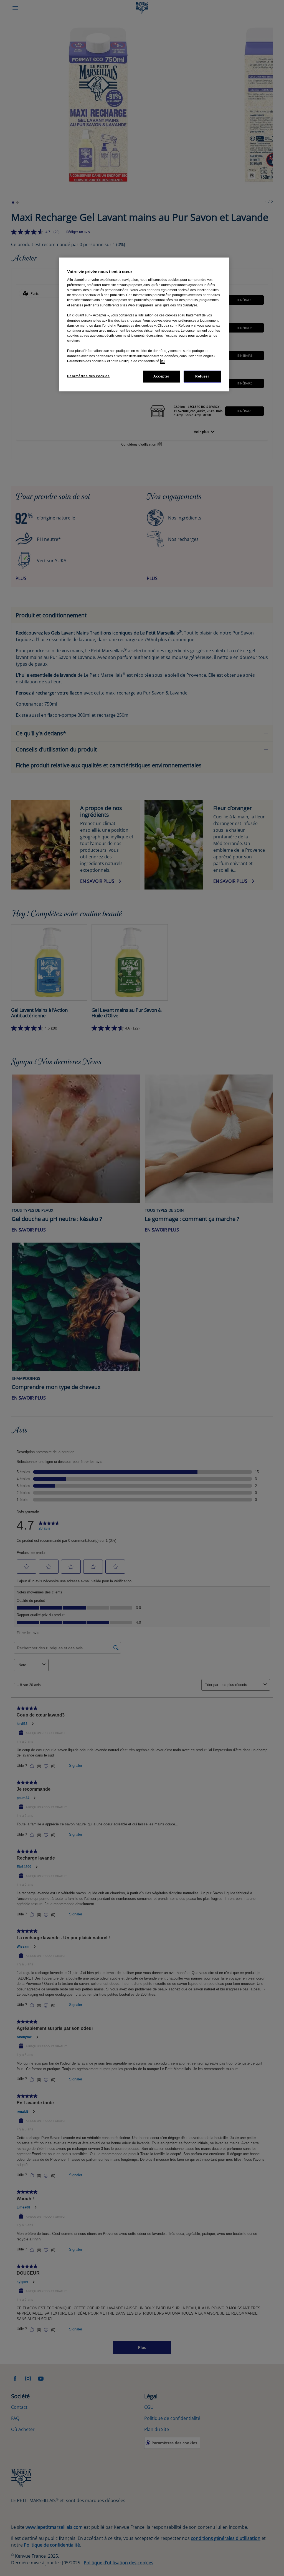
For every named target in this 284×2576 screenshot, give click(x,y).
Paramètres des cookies (88, 376)
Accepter (161, 376)
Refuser (202, 376)
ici (163, 361)
